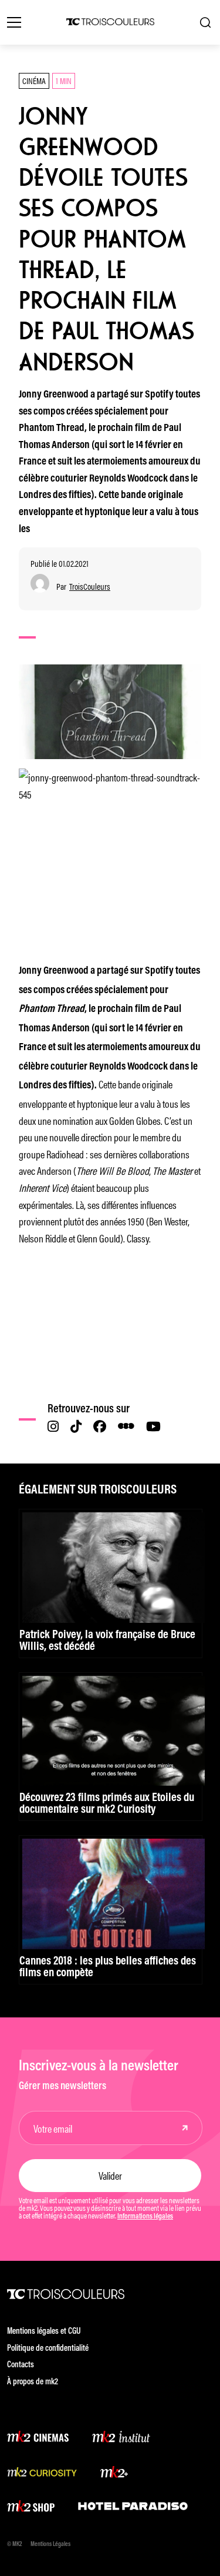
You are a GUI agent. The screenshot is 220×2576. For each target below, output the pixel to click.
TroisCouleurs (90, 587)
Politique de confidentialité (48, 2349)
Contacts (21, 2365)
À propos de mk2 (33, 2382)
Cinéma (34, 80)
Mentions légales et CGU (44, 2332)
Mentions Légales (50, 2545)
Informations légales (145, 2217)
